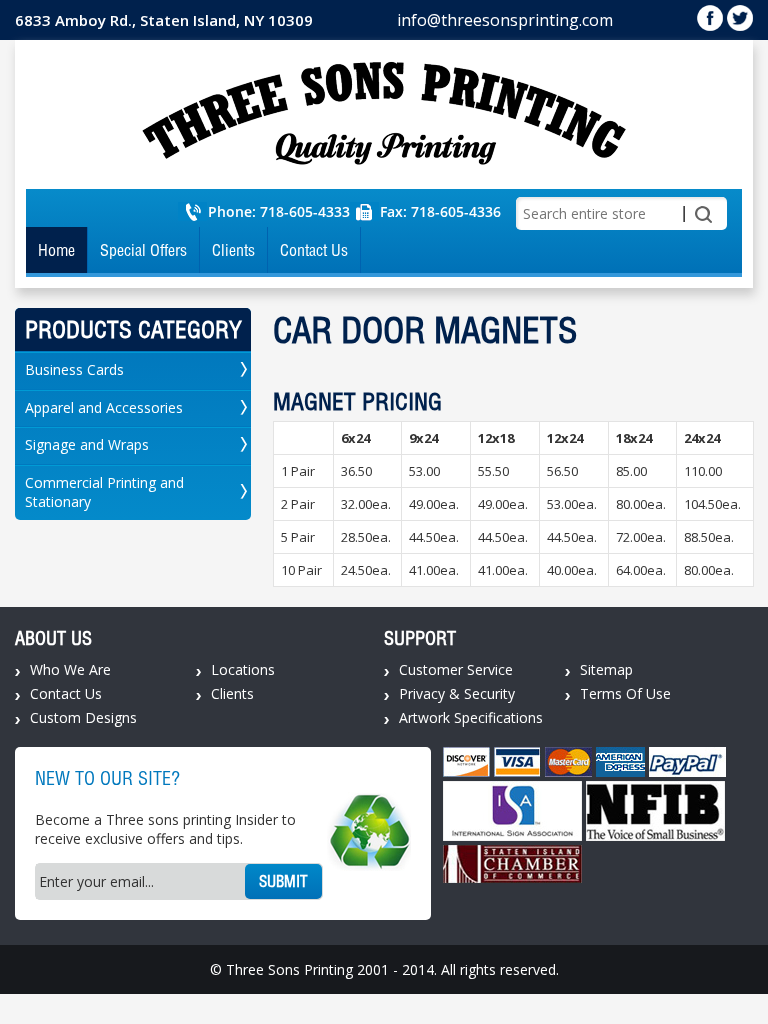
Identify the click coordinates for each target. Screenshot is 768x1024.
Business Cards (74, 369)
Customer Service (456, 669)
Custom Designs (83, 717)
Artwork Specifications (471, 717)
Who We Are (70, 669)
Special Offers (143, 250)
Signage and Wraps (87, 444)
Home (56, 250)
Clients (233, 250)
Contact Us (314, 250)
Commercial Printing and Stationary (104, 492)
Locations (243, 669)
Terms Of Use (625, 693)
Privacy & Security (457, 693)
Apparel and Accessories (104, 407)
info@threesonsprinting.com (505, 20)
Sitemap (606, 669)
